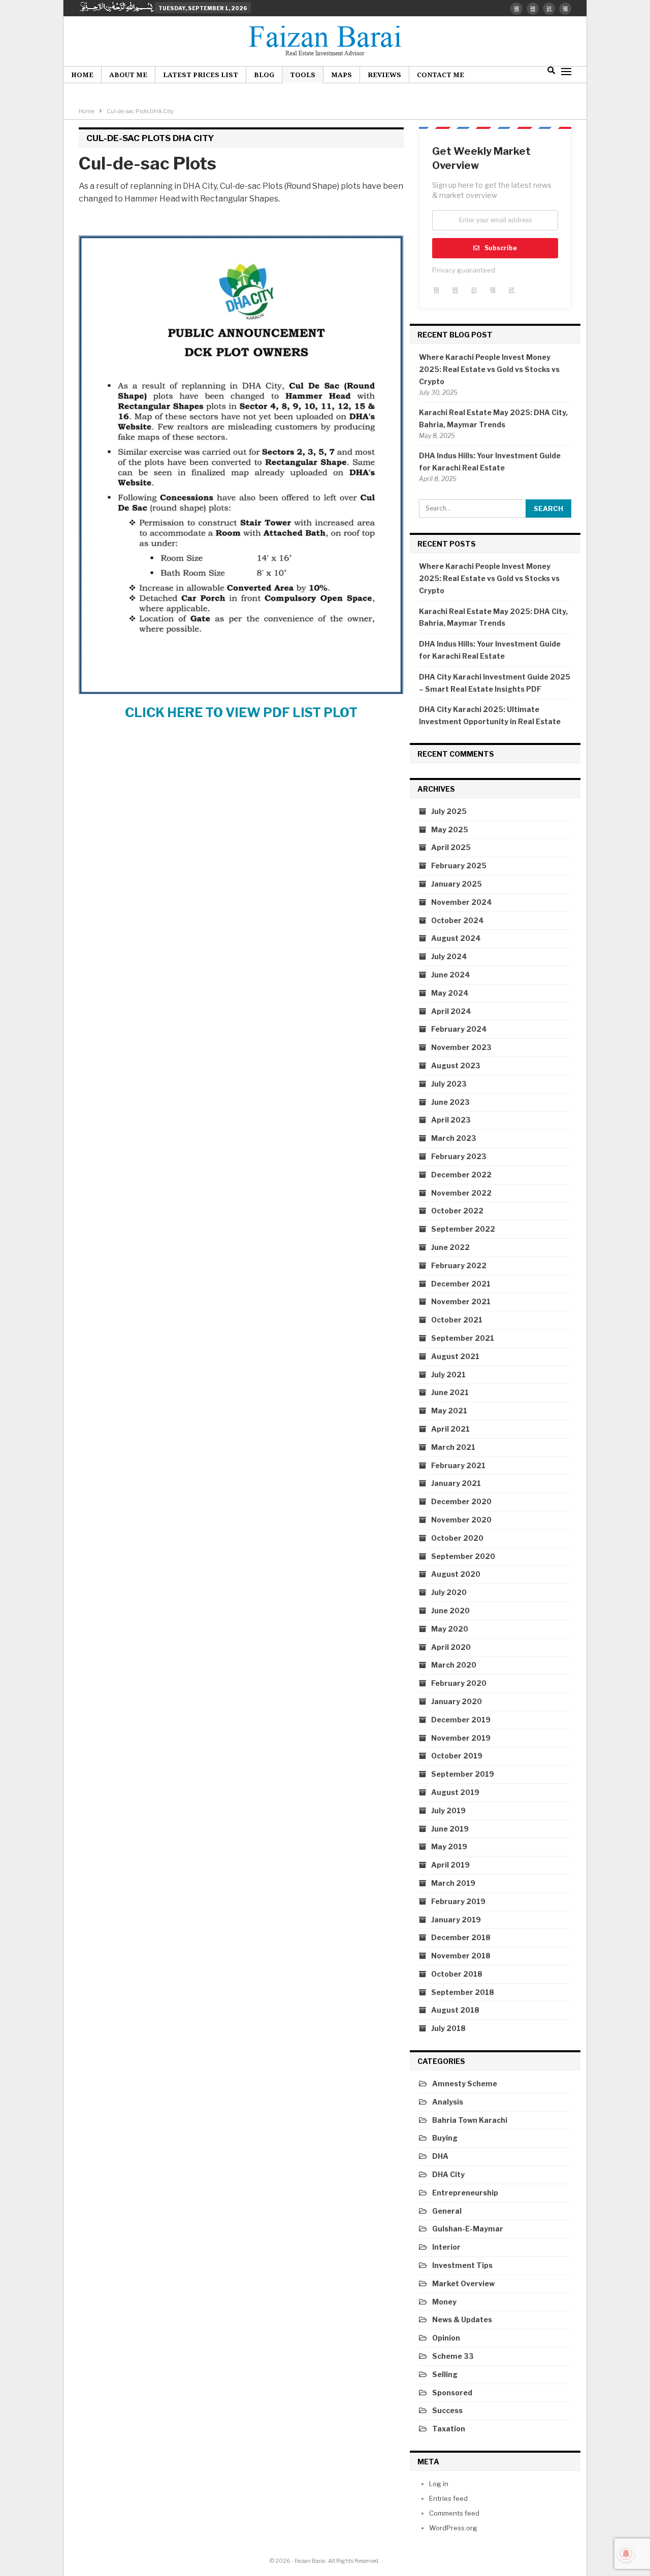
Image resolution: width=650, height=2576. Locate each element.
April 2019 (450, 1865)
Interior (446, 2247)
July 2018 (448, 2028)
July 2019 (448, 1810)
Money (444, 2302)
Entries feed (448, 2498)
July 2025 (449, 811)
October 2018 (457, 1974)
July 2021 (448, 1375)
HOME (82, 75)
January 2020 (457, 1701)
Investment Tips (462, 2265)
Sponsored (452, 2393)
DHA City (448, 2174)
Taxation (449, 2429)
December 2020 (461, 1501)
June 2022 (450, 1247)
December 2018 (461, 1937)
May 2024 (450, 993)
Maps (342, 75)
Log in (439, 2484)
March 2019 (453, 1883)
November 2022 (461, 1193)
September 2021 (463, 1338)
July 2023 (449, 1084)
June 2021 (450, 1392)
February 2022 (459, 1265)
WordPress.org (453, 2528)
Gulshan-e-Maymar (468, 2229)
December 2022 (461, 1175)
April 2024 (451, 1011)
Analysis (448, 2102)
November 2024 (462, 902)
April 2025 (451, 847)
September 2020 (463, 1556)
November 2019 (461, 1738)
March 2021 (453, 1447)
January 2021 (456, 1483)
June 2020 (450, 1611)
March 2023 (454, 1138)
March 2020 (454, 1665)
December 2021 (461, 1284)
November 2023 (461, 1047)
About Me (128, 75)
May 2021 (449, 1411)
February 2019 (458, 1901)
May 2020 (450, 1629)
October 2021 (457, 1320)
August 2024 (456, 938)
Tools (303, 75)
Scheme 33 (453, 2356)
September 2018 (463, 1992)
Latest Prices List (201, 75)
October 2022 (457, 1211)
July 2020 (449, 1592)
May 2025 (450, 829)
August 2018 (455, 2010)
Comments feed (454, 2513)
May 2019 (449, 1846)
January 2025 (457, 884)
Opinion (446, 2338)
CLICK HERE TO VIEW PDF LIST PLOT (241, 713)
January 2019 (456, 1920)
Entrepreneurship (465, 2193)
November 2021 (461, 1301)
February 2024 (459, 1029)
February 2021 (458, 1465)
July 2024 (449, 956)
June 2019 (450, 1829)
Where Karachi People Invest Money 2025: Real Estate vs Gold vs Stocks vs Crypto (489, 369)
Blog (264, 75)
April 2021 (450, 1429)
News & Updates (462, 2319)
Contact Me (441, 75)
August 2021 (455, 1356)
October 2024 (458, 920)
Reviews (384, 75)
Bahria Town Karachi (470, 2120)
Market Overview (463, 2283)
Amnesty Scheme (465, 2083)
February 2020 (459, 1683)
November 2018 (461, 1956)
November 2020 (461, 1520)
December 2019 (461, 1720)
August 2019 (455, 1792)
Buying (445, 2138)
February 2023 (459, 1156)
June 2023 (450, 1102)
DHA (440, 2156)
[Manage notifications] (626, 2554)
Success (447, 2410)
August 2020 (456, 1574)
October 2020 (457, 1538)
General (447, 2211)
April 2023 (451, 1120)
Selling (445, 2374)
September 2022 (463, 1229)
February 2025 (459, 866)
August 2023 (456, 1065)
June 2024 (451, 975)
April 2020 (451, 1647)
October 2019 (457, 1756)
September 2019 (463, 1774)
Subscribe (501, 248)
